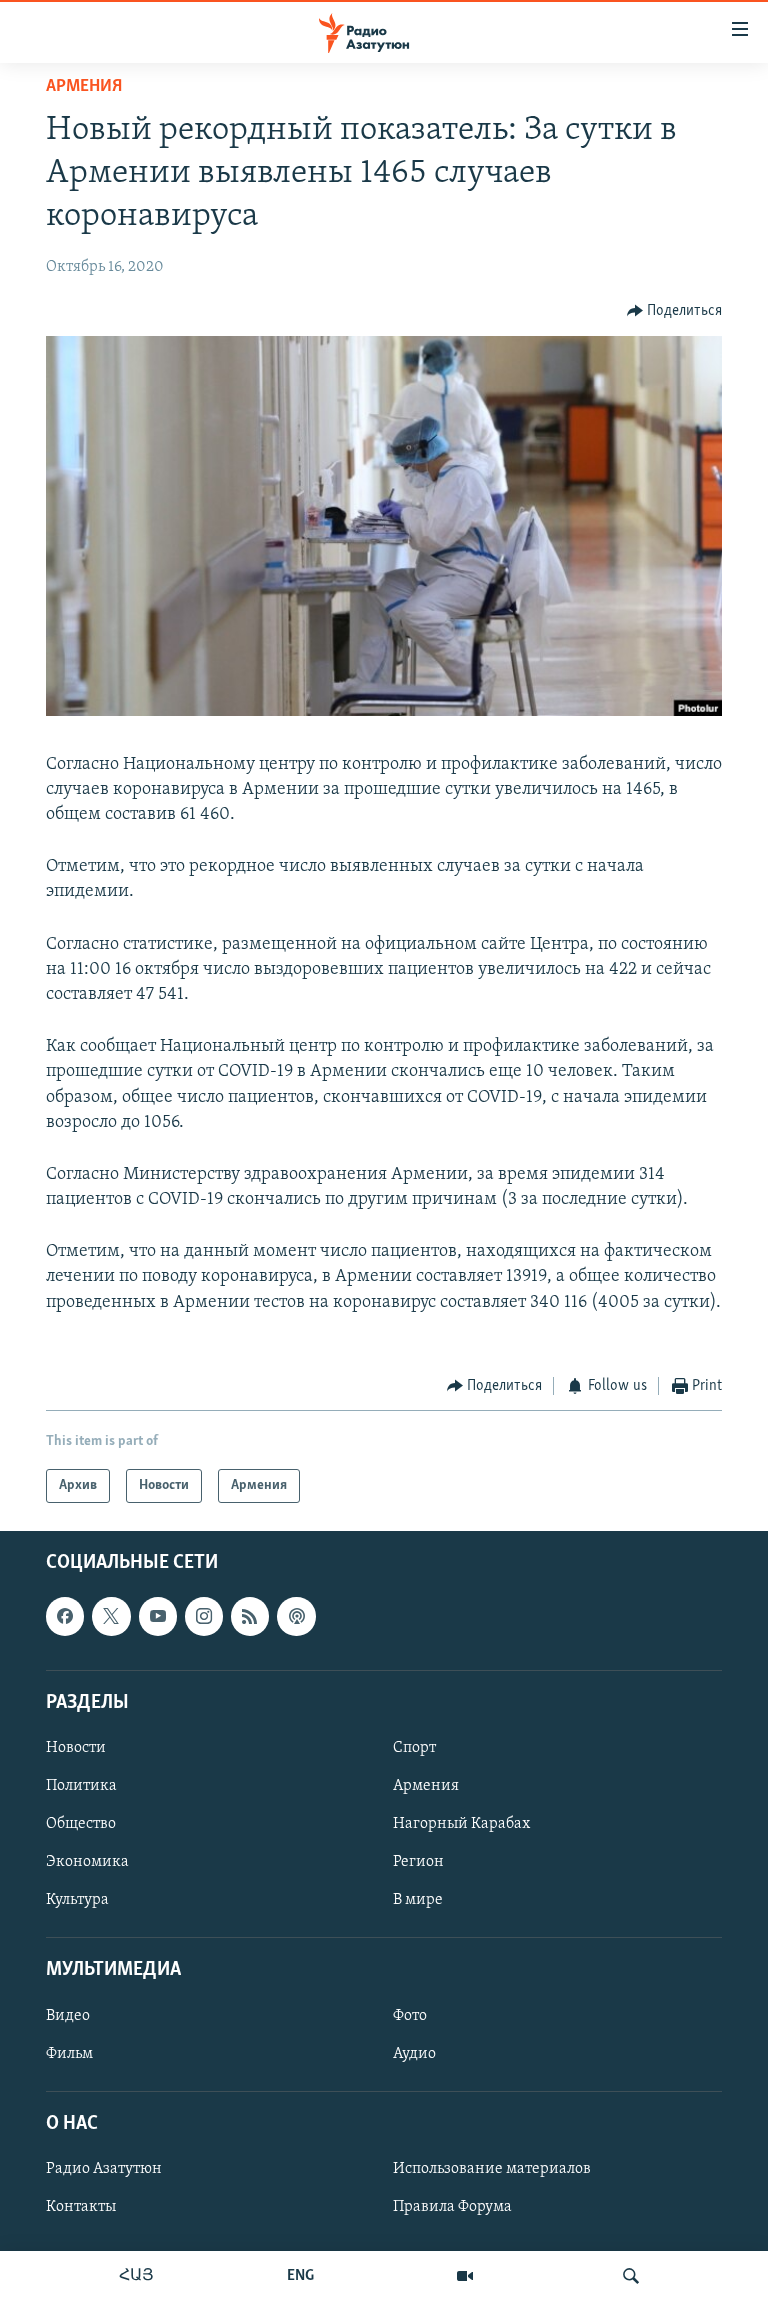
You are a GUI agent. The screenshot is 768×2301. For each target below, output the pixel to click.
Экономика (87, 1862)
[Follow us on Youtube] (158, 1617)
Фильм (69, 2054)
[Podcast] (296, 1617)
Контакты (81, 2207)
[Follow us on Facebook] (65, 1617)
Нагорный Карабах (461, 1824)
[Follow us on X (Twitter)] (111, 1617)
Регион (418, 1862)
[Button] (675, 311)
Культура (77, 1900)
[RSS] (250, 1617)
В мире (418, 1900)
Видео (68, 2016)
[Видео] (465, 2276)
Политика (81, 1786)
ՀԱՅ (136, 2276)
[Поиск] (631, 2276)
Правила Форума (452, 2207)
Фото (410, 2016)
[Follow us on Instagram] (204, 1617)
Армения (84, 87)
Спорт (414, 1748)
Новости (76, 1748)
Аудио (414, 2054)
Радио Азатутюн (104, 2169)
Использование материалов (492, 2169)
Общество (81, 1824)
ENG (300, 2276)
